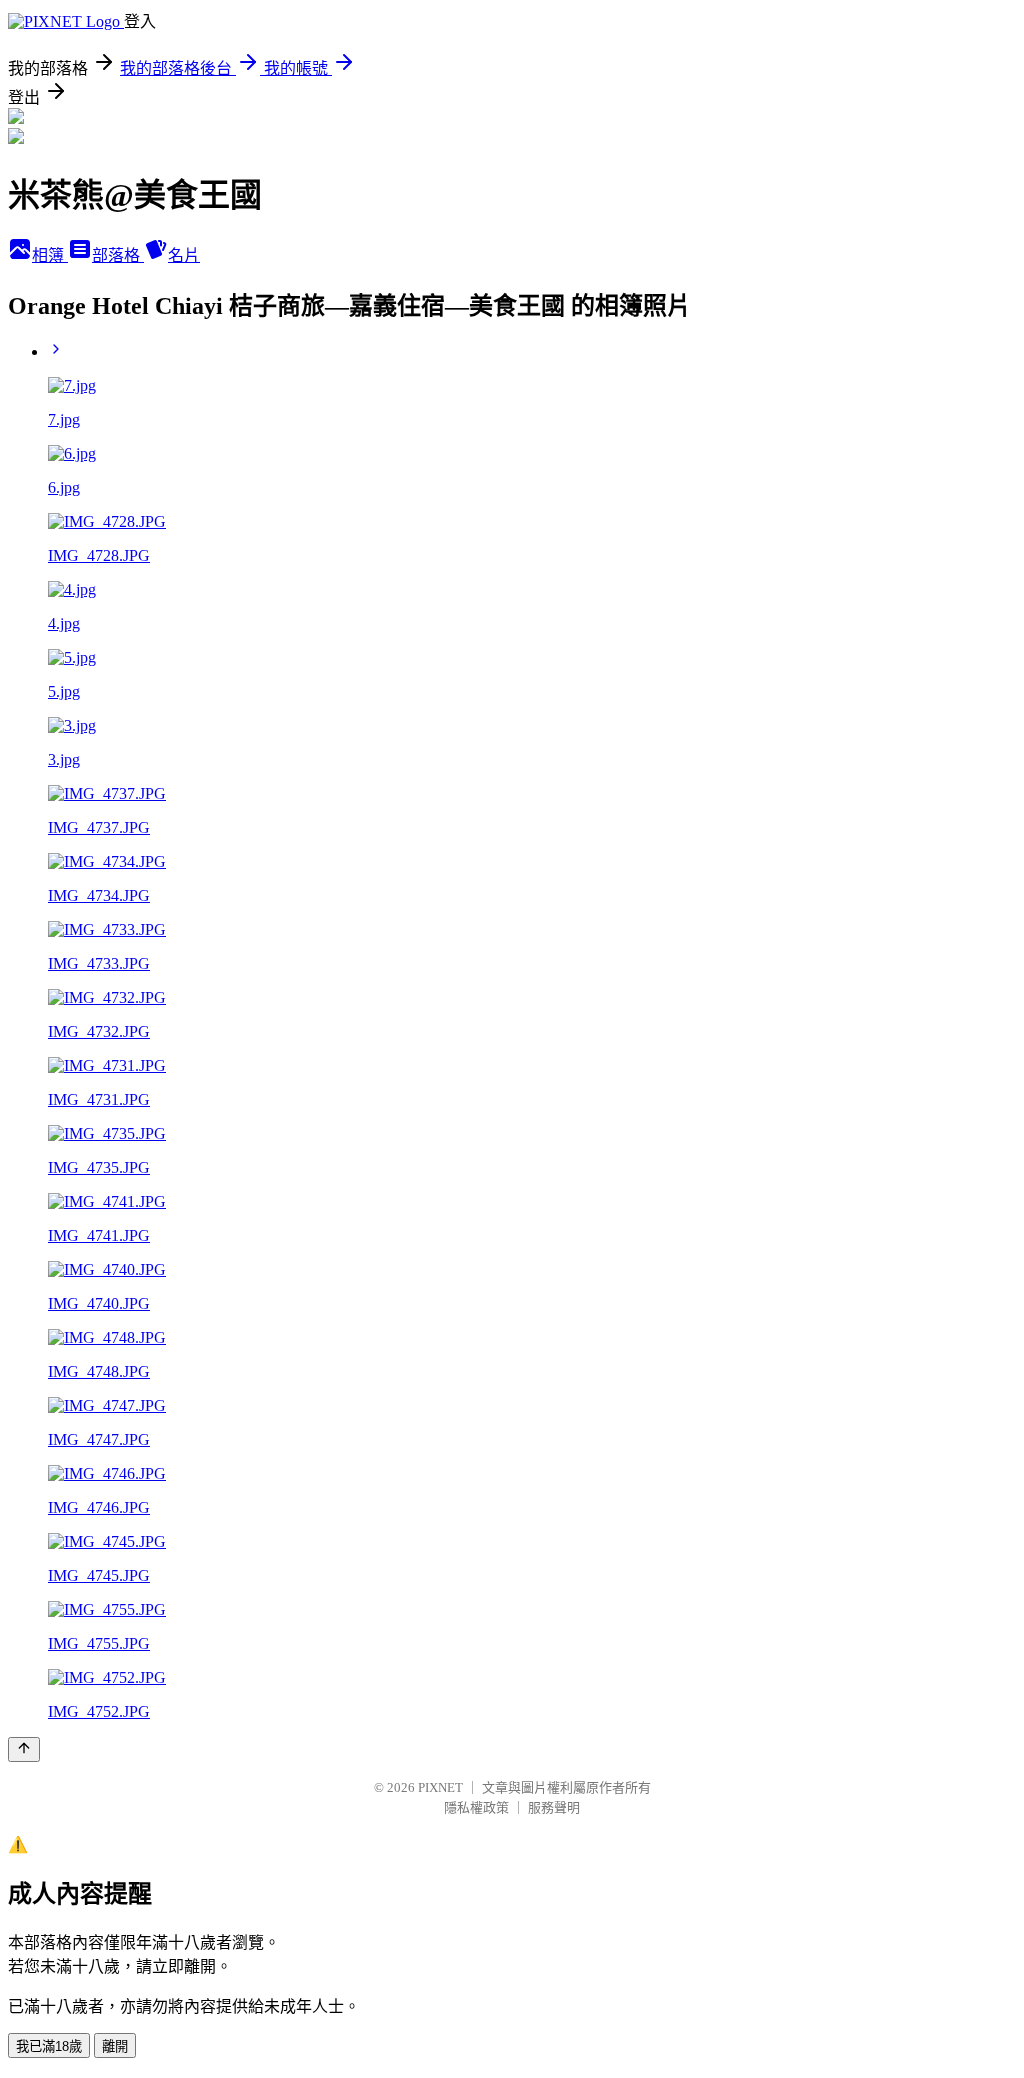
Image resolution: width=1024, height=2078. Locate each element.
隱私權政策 (476, 1807)
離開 (115, 2046)
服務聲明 (554, 1807)
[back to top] (24, 1749)
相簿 (50, 255)
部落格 (118, 255)
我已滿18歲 (49, 2046)
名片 (184, 255)
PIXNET (440, 1787)
